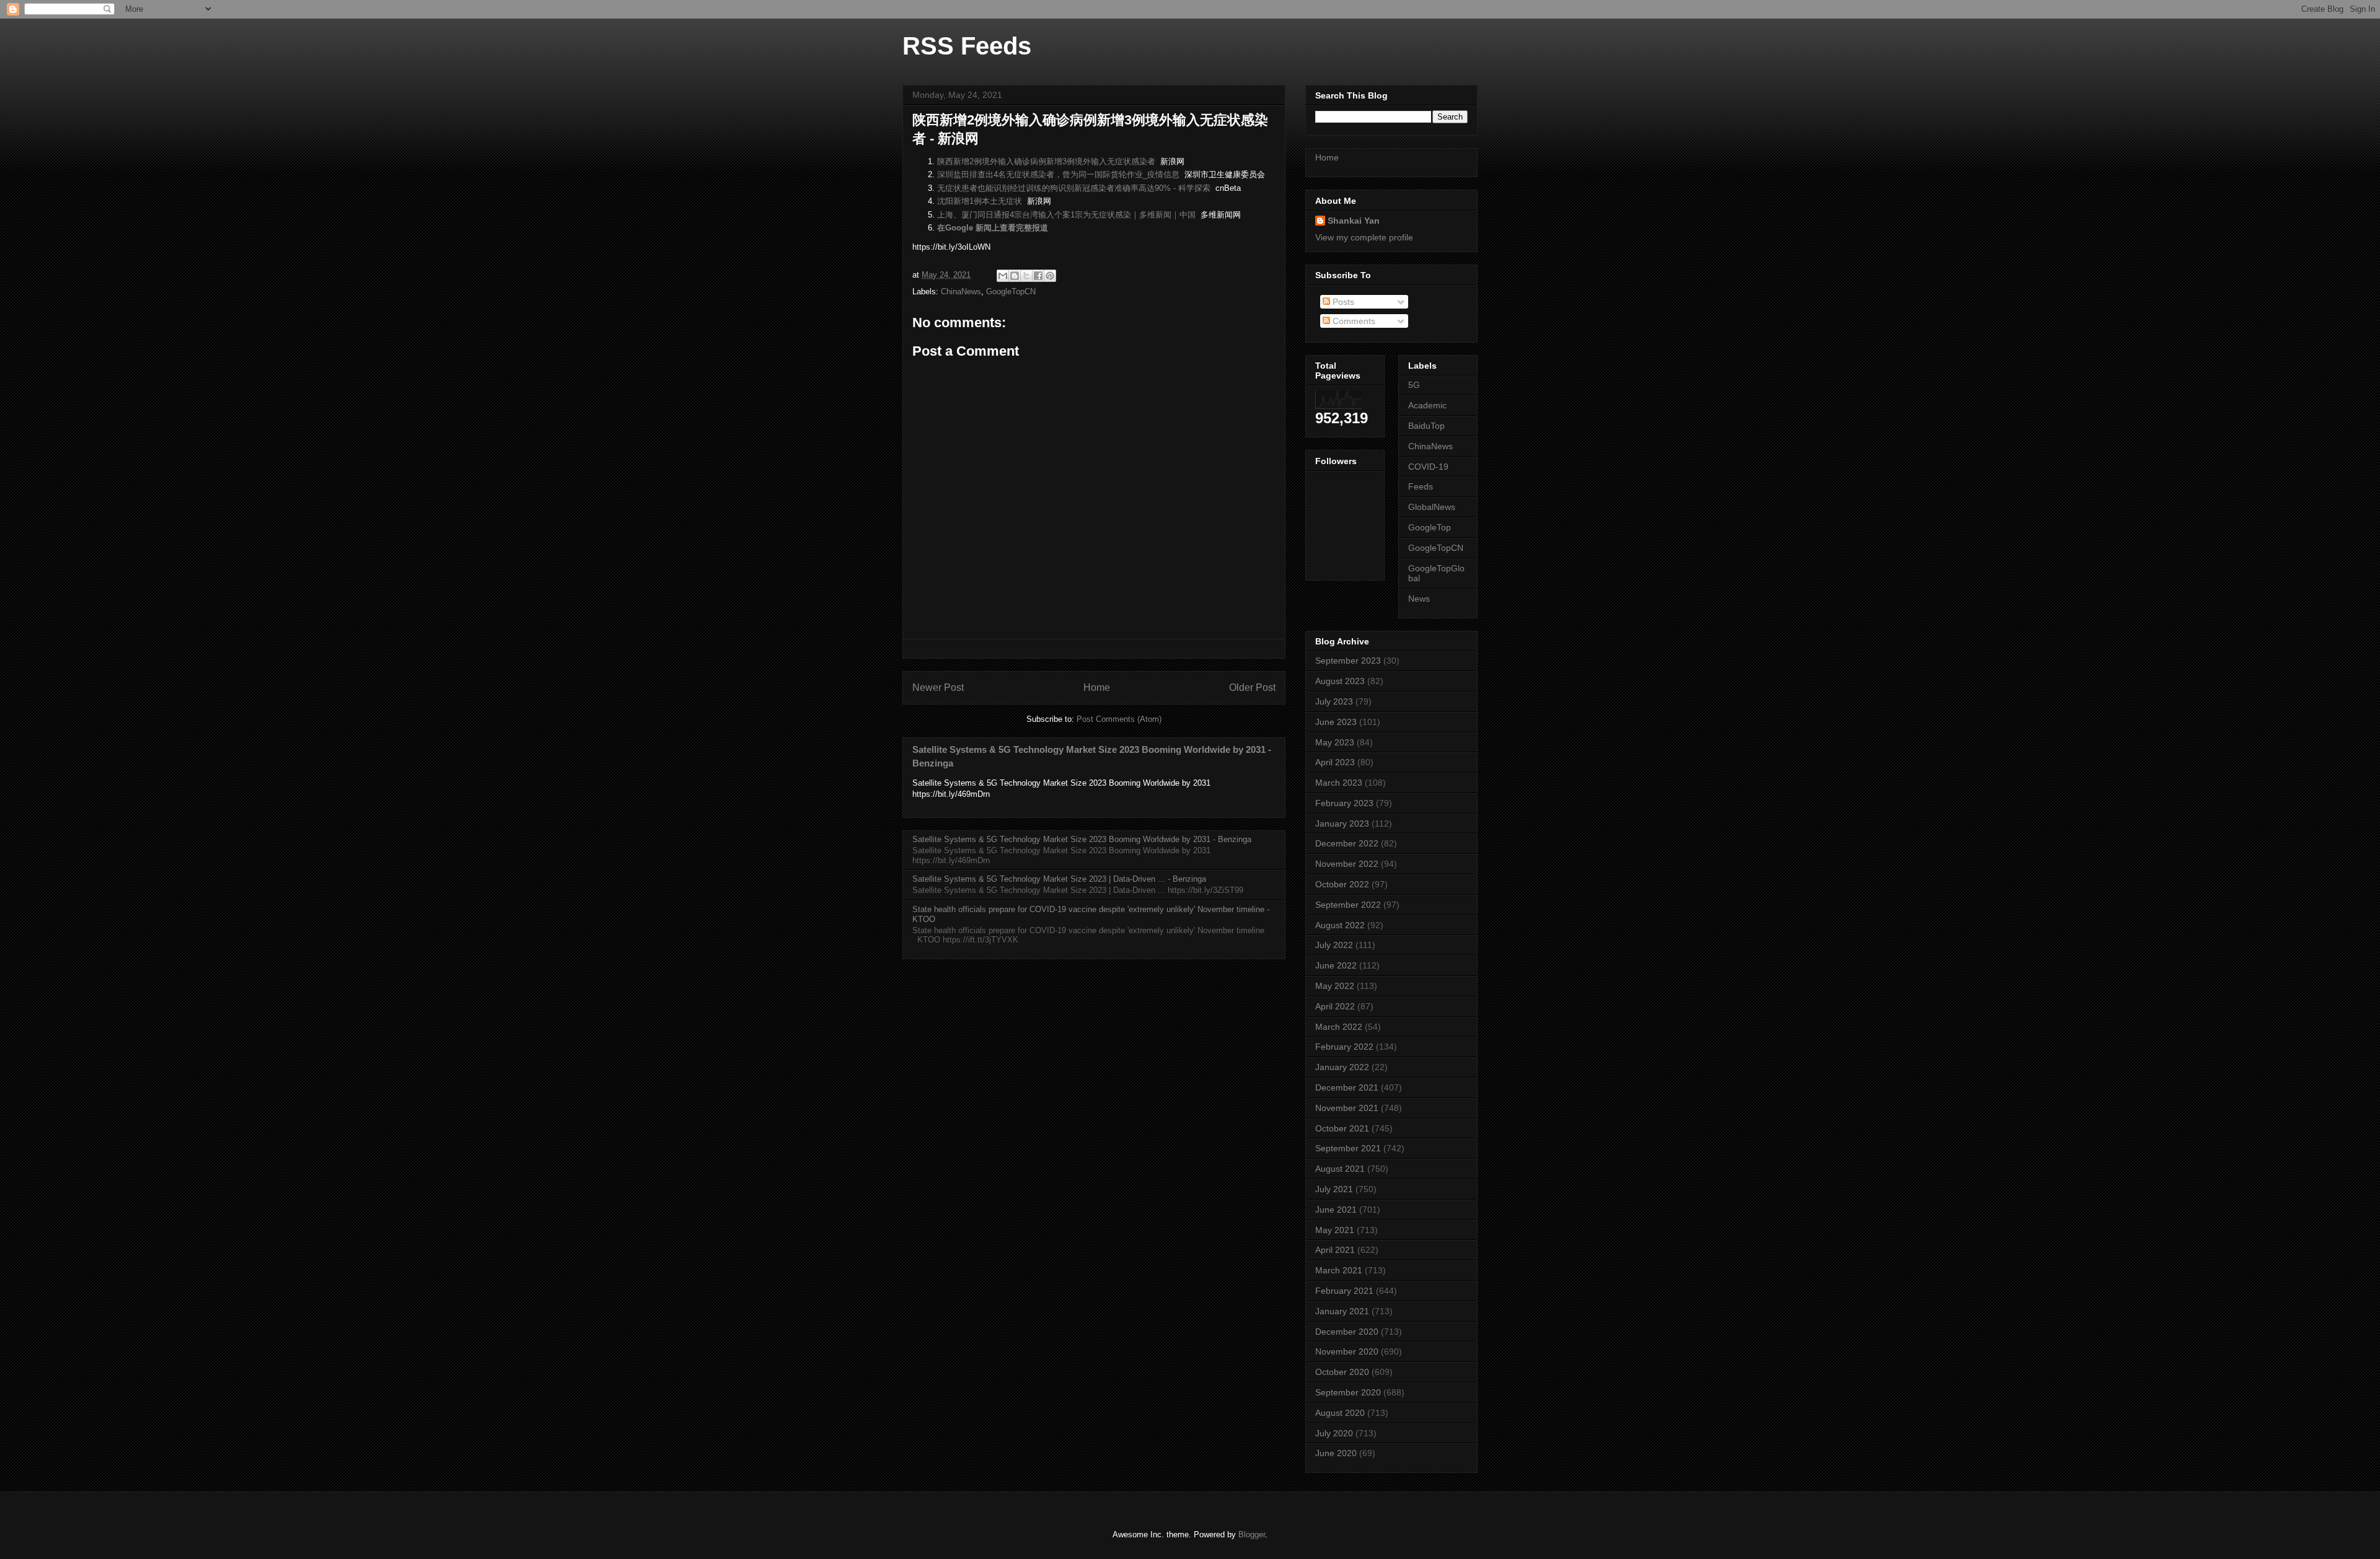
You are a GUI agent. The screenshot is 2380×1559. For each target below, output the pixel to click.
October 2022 (1342, 884)
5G (1414, 385)
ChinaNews (961, 292)
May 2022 (1335, 986)
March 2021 (1339, 1270)
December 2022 (1347, 843)
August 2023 (1340, 681)
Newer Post (938, 687)
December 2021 (1347, 1087)
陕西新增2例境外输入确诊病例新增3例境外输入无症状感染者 (1046, 161)
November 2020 (1347, 1351)
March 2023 (1339, 783)
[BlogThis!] (1015, 276)
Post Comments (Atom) (1119, 719)
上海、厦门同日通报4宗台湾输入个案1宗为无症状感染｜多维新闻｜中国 (1066, 215)
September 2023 (1348, 661)
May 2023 (1335, 742)
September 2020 (1348, 1392)
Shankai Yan (1354, 221)
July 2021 (1334, 1189)
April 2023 (1335, 762)
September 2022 (1348, 905)
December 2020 (1347, 1332)
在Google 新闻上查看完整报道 (993, 228)
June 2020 (1336, 1453)
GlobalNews (1432, 507)
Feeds (1421, 486)
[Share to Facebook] (1038, 276)
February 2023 (1344, 803)
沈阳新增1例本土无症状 (980, 201)
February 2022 (1344, 1047)
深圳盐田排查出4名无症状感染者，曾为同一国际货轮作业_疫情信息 (1058, 174)
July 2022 (1334, 945)
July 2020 (1334, 1433)
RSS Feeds (967, 46)
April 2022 (1335, 1006)
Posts (1342, 302)
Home (1097, 687)
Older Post (1252, 687)
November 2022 (1347, 864)
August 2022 (1340, 925)
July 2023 (1334, 701)
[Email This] (1003, 276)
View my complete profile (1364, 237)
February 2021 (1344, 1291)
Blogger (1252, 1535)
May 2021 (1335, 1230)
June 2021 (1336, 1210)
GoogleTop (1430, 527)
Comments (1353, 321)
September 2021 (1348, 1148)
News (1419, 599)
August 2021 (1340, 1169)
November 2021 (1347, 1108)
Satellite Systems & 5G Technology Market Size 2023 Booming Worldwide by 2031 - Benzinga (1082, 839)
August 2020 (1340, 1413)
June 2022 (1336, 965)
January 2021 (1342, 1311)
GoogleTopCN (1011, 292)
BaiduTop (1426, 426)
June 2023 (1336, 722)
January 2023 (1342, 823)
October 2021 (1342, 1128)
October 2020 (1342, 1372)
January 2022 (1342, 1067)
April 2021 (1335, 1250)
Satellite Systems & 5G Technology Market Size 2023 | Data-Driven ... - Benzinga (1059, 879)
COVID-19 (1428, 467)
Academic (1427, 405)
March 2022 (1339, 1027)
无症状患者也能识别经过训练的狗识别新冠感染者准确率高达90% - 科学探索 (1074, 188)
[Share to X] (1026, 276)
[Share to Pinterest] (1050, 276)
